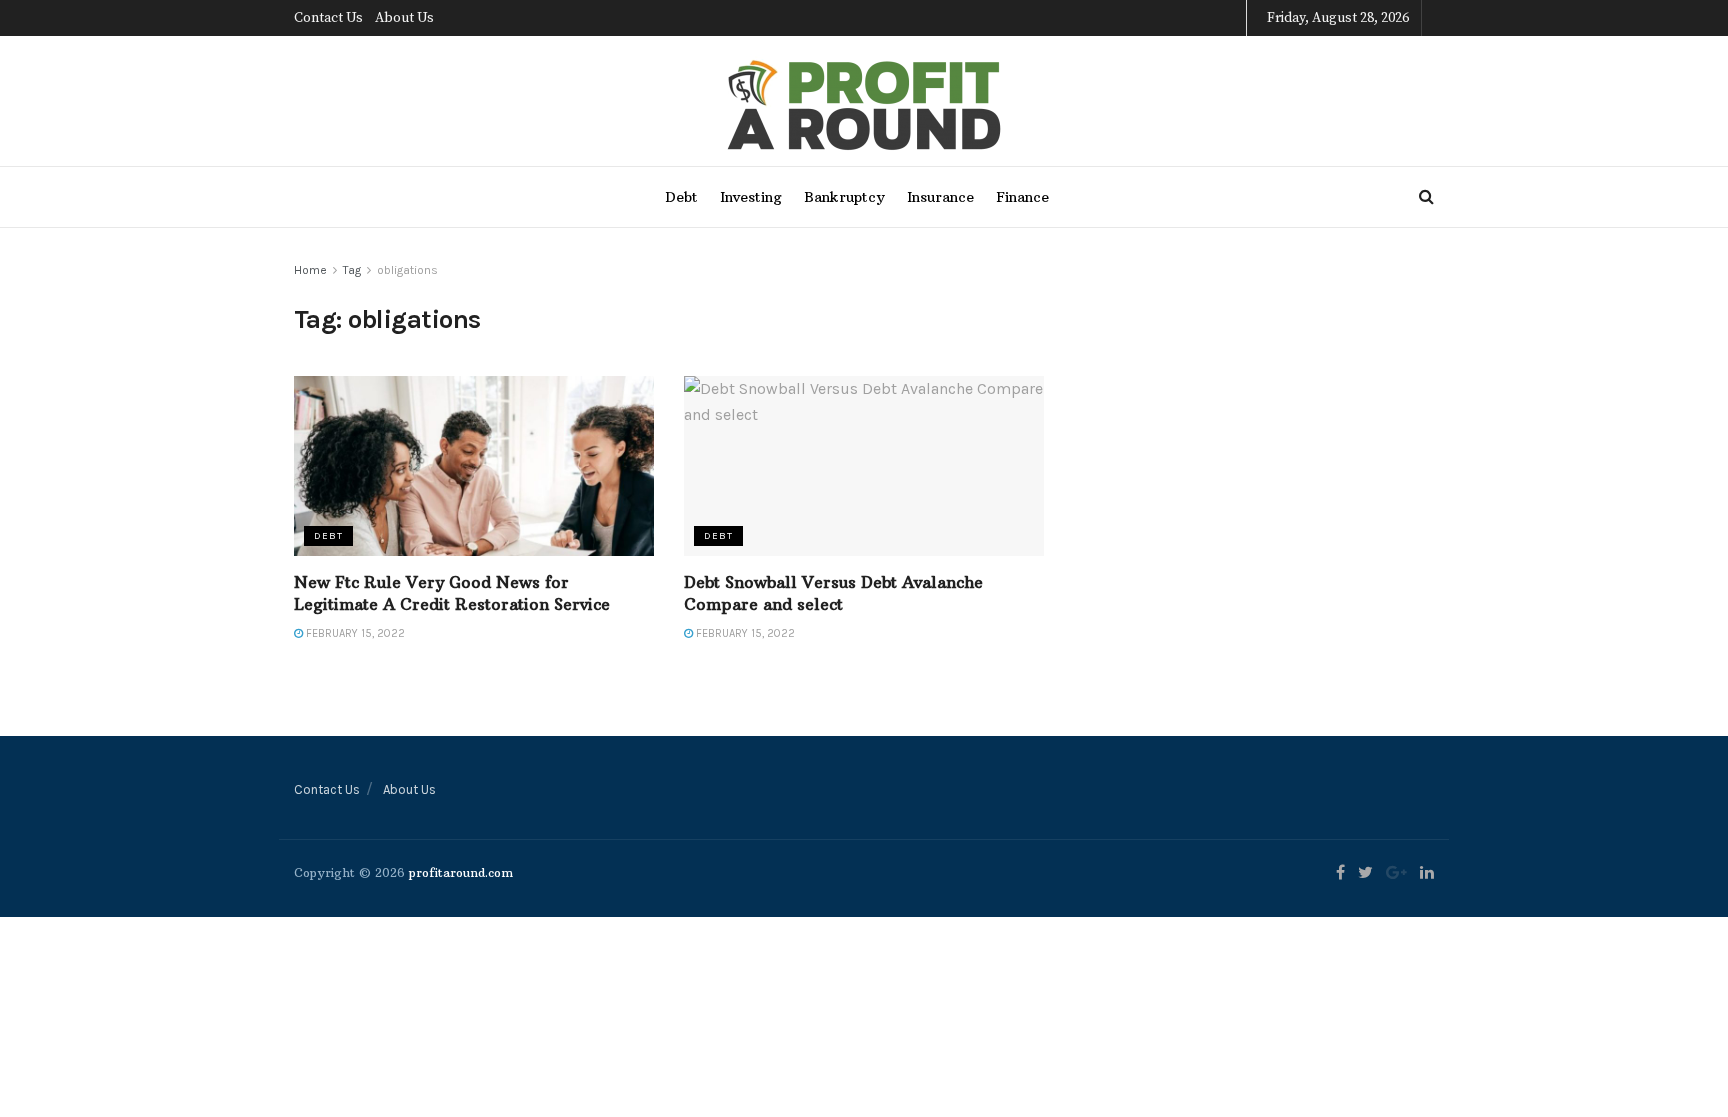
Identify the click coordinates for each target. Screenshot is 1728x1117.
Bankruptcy (844, 197)
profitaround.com (461, 872)
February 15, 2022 (354, 633)
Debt (681, 197)
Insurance (940, 197)
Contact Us (328, 18)
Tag (352, 270)
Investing (751, 197)
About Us (404, 18)
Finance (1022, 197)
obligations (407, 270)
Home (310, 270)
